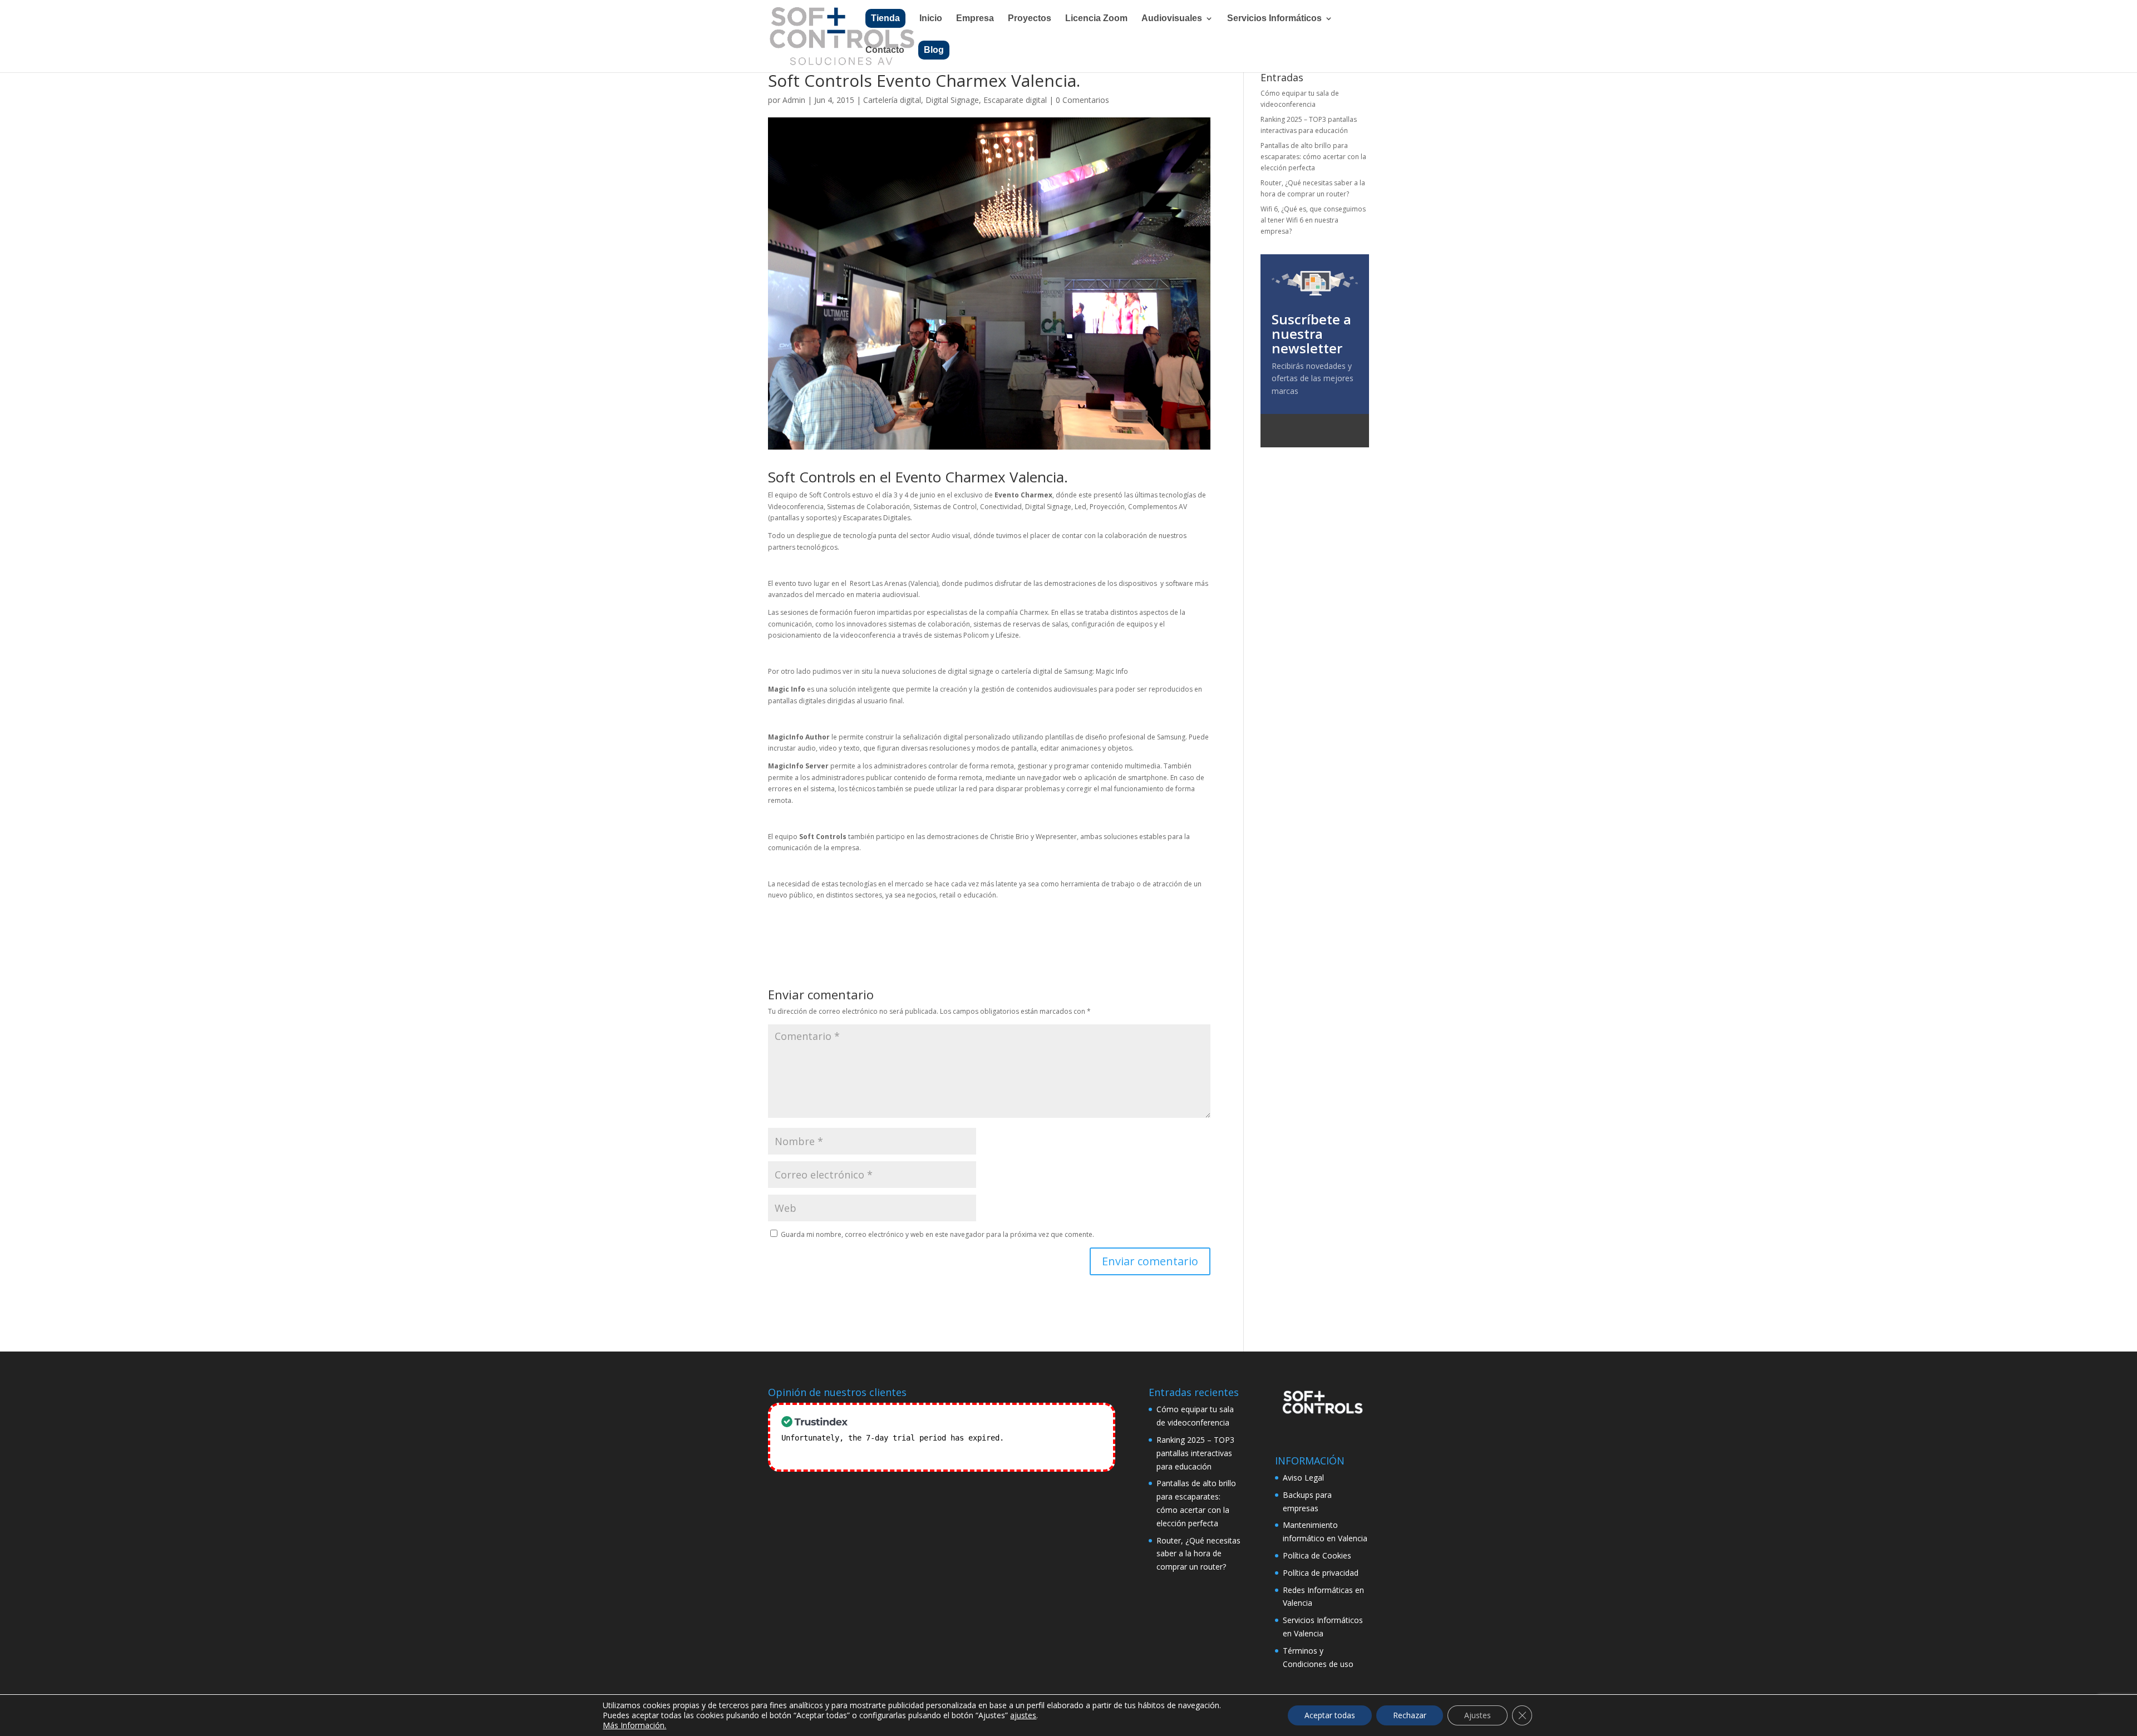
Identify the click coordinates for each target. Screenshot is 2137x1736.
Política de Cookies (1317, 1555)
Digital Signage (952, 100)
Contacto (885, 50)
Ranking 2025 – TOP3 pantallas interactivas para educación (1195, 1453)
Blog (934, 50)
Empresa (975, 19)
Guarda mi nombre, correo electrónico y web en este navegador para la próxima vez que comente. (937, 1234)
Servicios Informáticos (1274, 19)
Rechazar (1410, 1715)
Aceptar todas (1330, 1715)
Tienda (885, 18)
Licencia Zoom (1096, 19)
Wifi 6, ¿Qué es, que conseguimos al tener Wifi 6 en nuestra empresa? (1313, 220)
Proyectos (1030, 19)
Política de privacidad (1321, 1573)
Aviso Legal (1303, 1478)
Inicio (931, 19)
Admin (794, 100)
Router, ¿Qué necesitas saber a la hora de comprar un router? (1198, 1554)
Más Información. (634, 1725)
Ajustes (1478, 1715)
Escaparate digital (1015, 100)
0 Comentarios (1082, 100)
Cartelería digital (892, 100)
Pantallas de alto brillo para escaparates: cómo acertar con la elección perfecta (1313, 157)
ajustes (1023, 1715)
